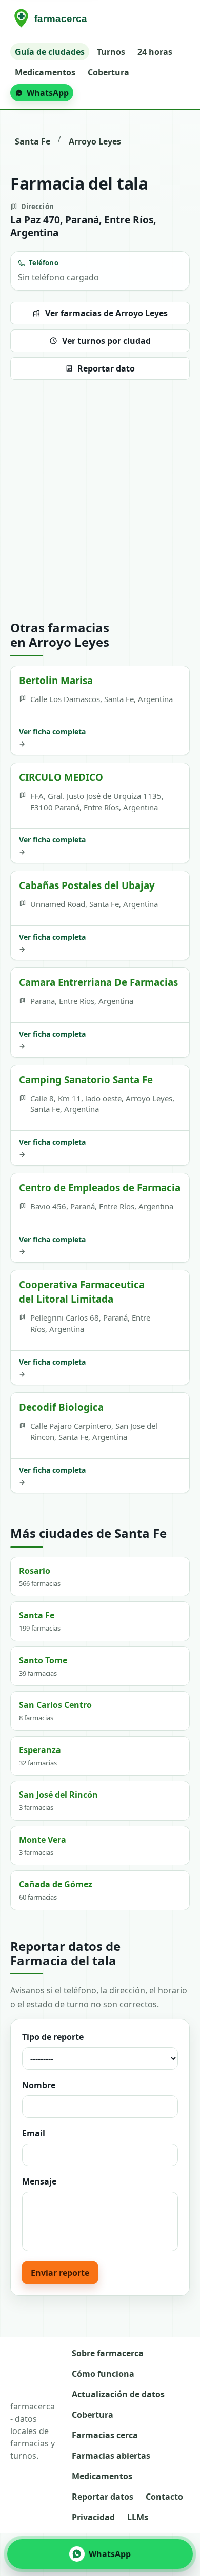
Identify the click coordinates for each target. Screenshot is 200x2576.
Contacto (164, 2497)
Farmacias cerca (105, 2435)
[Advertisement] (100, 500)
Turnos (111, 52)
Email (34, 2133)
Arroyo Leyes (95, 141)
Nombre (39, 2085)
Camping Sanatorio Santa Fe (86, 1079)
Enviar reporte (60, 2273)
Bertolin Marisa (56, 680)
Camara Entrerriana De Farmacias (98, 982)
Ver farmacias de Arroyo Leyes (106, 313)
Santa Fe (33, 141)
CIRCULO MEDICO (61, 777)
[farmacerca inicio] (52, 19)
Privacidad (93, 2517)
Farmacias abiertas (111, 2456)
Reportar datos (103, 2497)
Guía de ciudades (50, 52)
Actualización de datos (118, 2394)
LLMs (138, 2517)
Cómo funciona (103, 2374)
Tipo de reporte (53, 2037)
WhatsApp (48, 93)
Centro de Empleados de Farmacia (100, 1188)
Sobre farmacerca (108, 2353)
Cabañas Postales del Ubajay (87, 885)
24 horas (155, 52)
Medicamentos (45, 72)
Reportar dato (106, 368)
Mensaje (39, 2181)
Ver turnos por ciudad (106, 341)
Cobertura (108, 72)
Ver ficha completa (52, 737)
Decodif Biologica (61, 1407)
